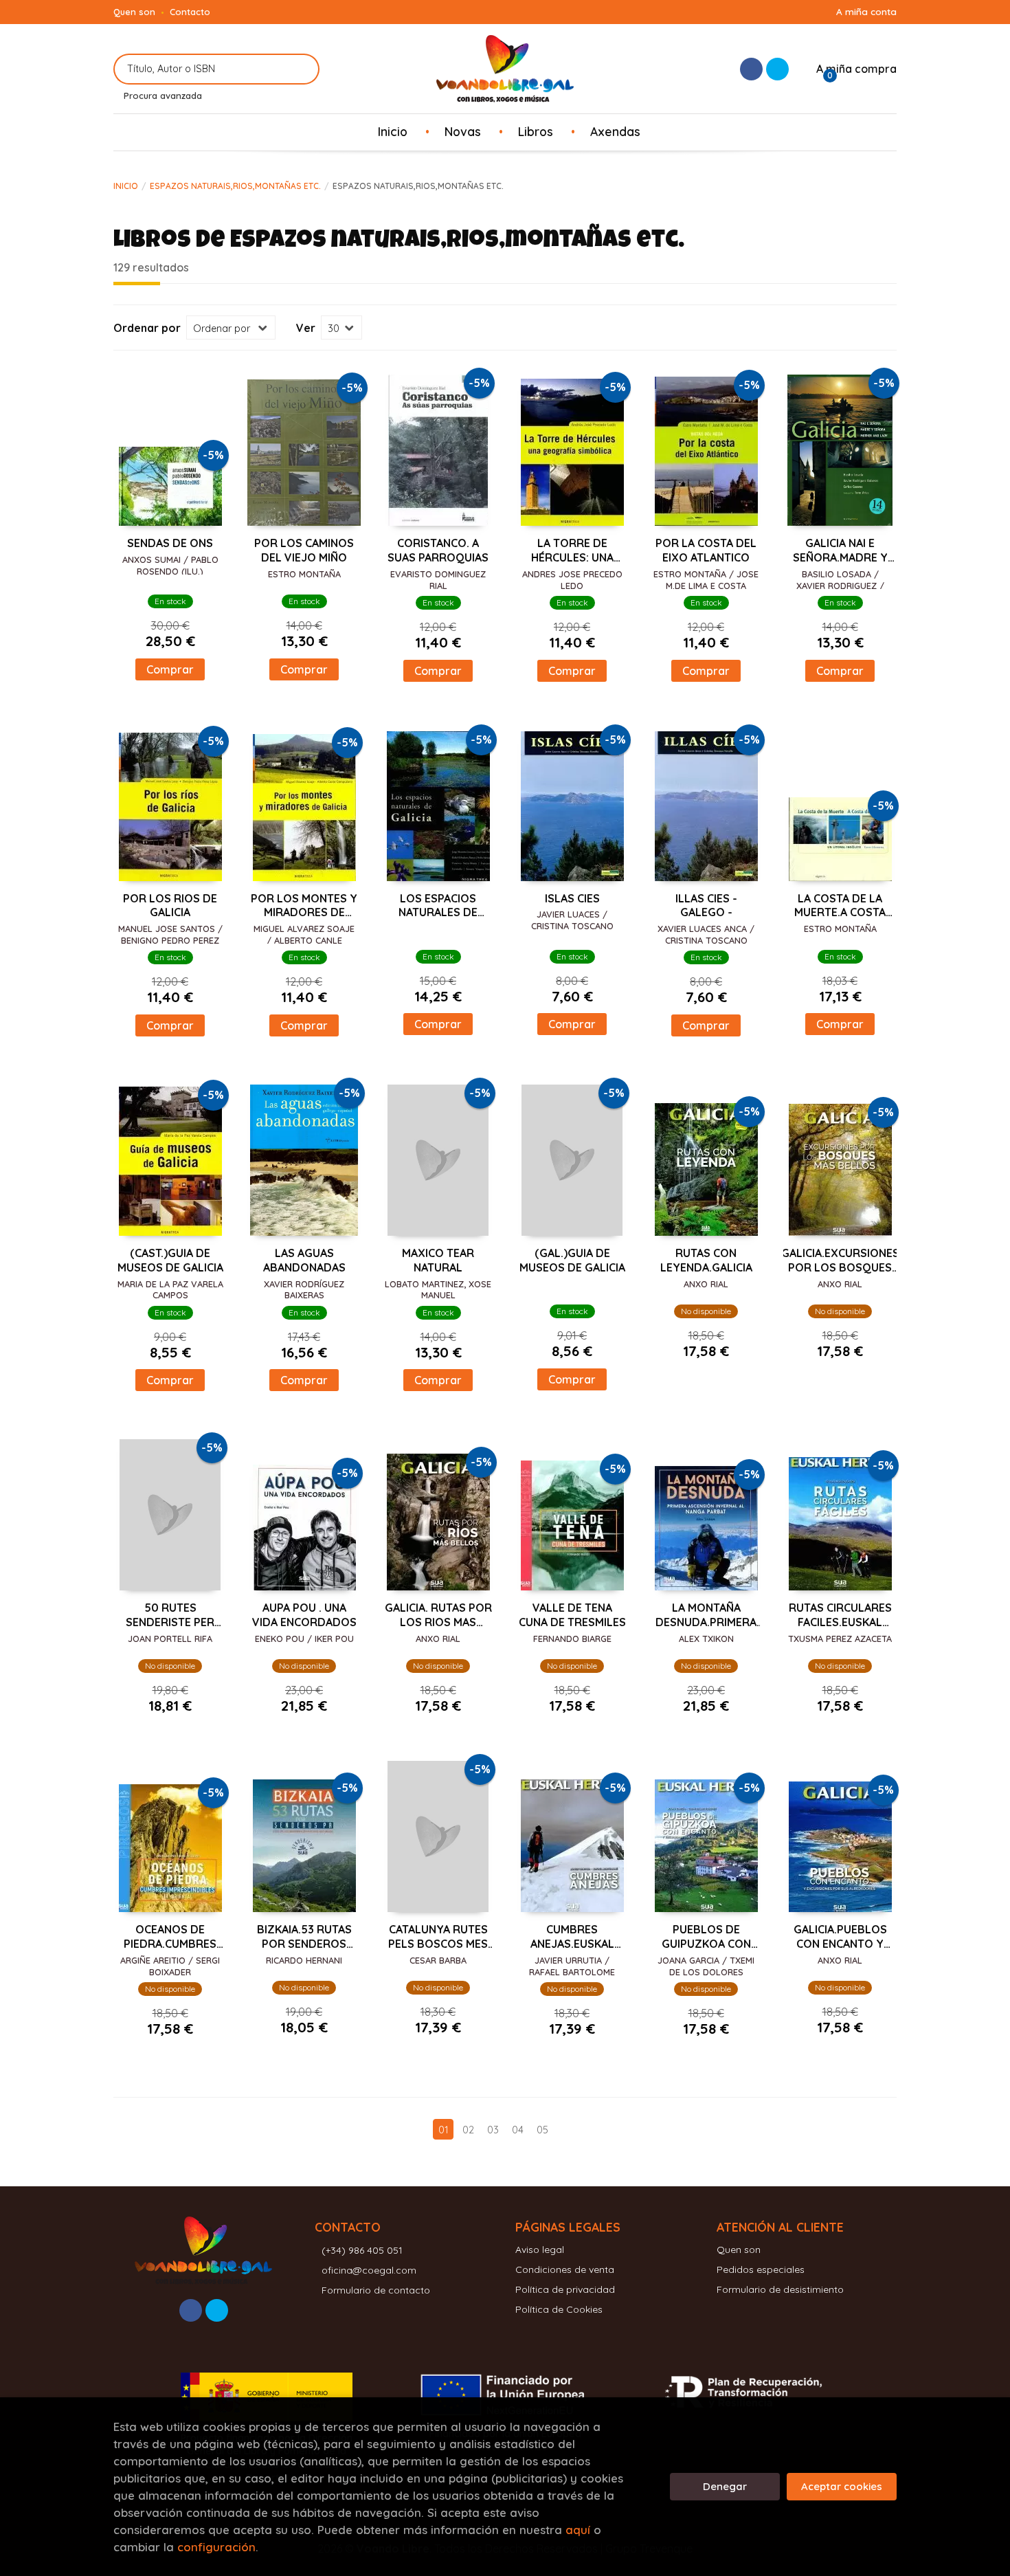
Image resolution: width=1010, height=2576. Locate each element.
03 (493, 2130)
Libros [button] (536, 131)
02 (468, 2130)
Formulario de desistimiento (780, 2289)
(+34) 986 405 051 (362, 2250)
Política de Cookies (559, 2309)
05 (542, 2130)
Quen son (134, 12)
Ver (306, 328)
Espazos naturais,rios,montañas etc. (235, 186)
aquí (578, 2530)
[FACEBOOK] (751, 69)
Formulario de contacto (376, 2290)
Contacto (190, 12)
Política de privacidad (565, 2289)
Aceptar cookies (842, 2486)
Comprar (170, 669)
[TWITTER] (777, 69)
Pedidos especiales (761, 2269)
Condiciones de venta (565, 2269)
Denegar (725, 2486)
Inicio (126, 186)
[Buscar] (301, 69)
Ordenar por (147, 328)
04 (518, 2130)
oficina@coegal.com (369, 2270)
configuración (216, 2547)
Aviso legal (540, 2250)
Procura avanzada (163, 96)
